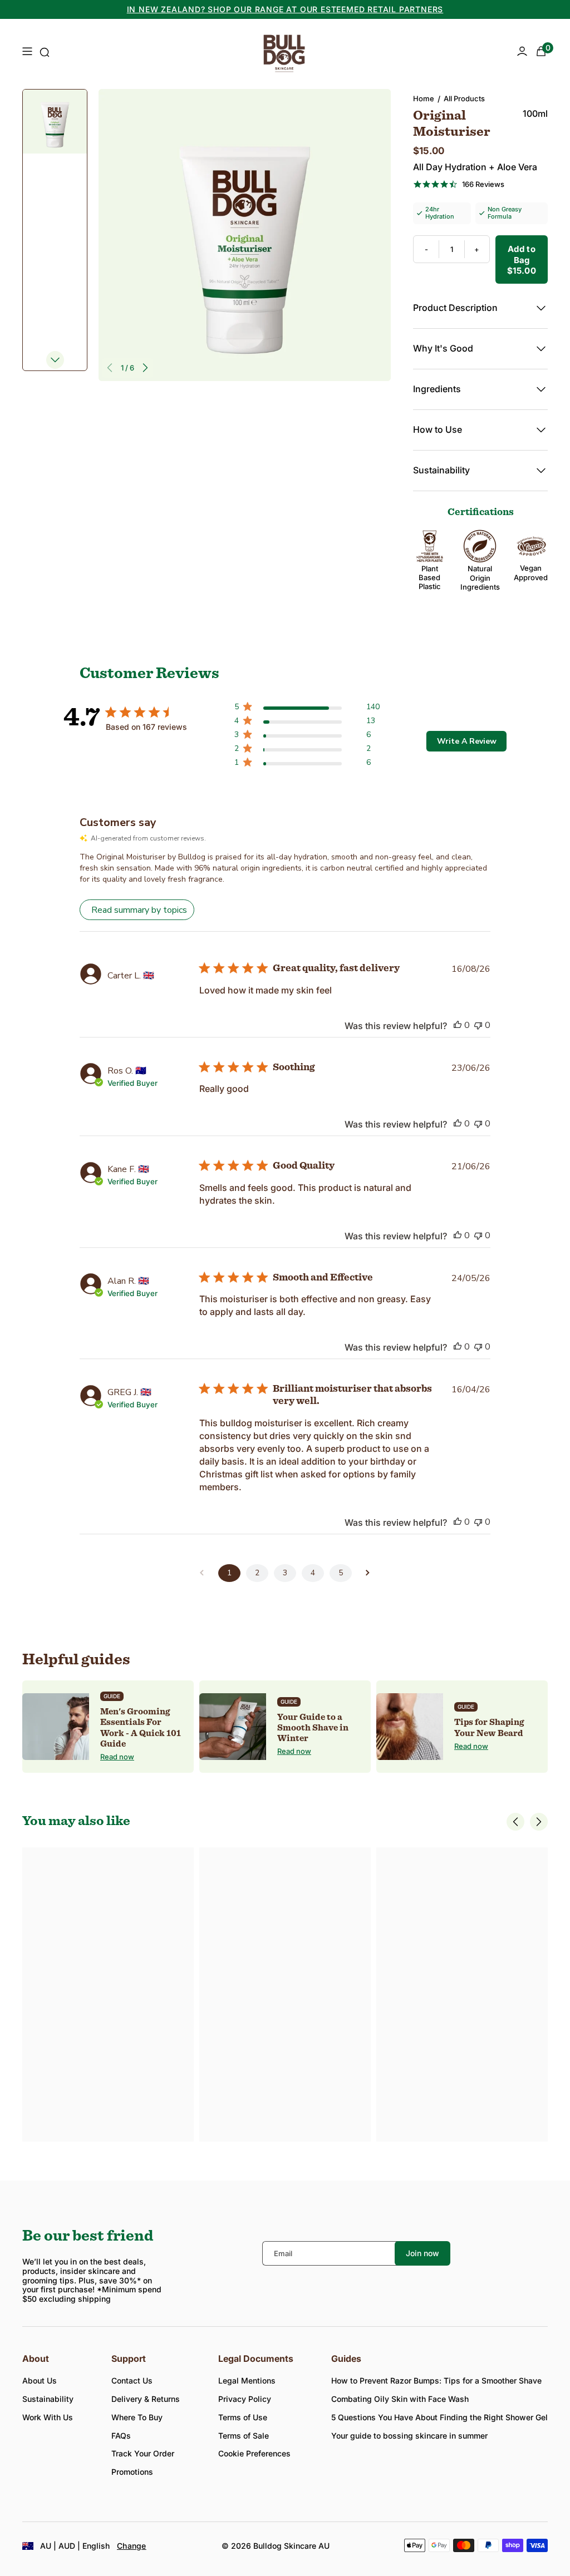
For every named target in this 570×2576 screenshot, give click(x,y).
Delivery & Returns (146, 2399)
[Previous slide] (110, 368)
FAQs (121, 2436)
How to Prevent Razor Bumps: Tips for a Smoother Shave (436, 2380)
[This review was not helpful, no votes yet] (478, 1025)
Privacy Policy (245, 2399)
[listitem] (108, 1726)
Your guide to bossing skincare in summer (409, 2436)
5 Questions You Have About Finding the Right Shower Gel (439, 2417)
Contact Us (132, 2380)
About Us (40, 2380)
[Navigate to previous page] (202, 1573)
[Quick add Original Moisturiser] (183, 2008)
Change (132, 2546)
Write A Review (467, 741)
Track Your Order (143, 2453)
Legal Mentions (247, 2380)
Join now (422, 2253)
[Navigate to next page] (368, 1573)
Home (424, 99)
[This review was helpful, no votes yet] (458, 1025)
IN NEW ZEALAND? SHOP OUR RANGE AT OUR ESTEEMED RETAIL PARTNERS (285, 9)
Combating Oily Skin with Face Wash (400, 2399)
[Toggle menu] (27, 52)
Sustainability (48, 2399)
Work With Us (48, 2417)
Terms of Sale (244, 2436)
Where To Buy (137, 2417)
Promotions (132, 2472)
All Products (464, 99)
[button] (515, 1822)
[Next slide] (145, 368)
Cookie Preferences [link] (254, 2453)
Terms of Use (243, 2417)
